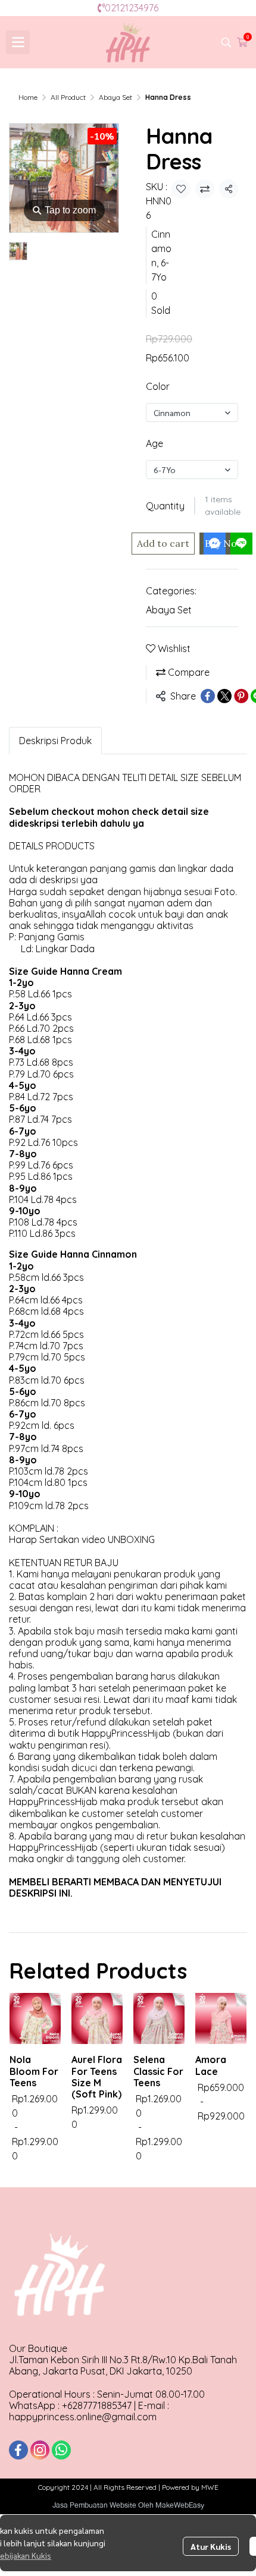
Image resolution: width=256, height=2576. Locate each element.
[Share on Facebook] (208, 696)
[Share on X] (224, 696)
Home (28, 97)
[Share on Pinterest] (241, 696)
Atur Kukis (211, 2546)
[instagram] (40, 2450)
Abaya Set (115, 97)
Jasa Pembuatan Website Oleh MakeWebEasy (128, 2505)
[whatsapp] (61, 2450)
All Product (68, 97)
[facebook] (18, 2450)
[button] (226, 42)
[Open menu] (18, 42)
